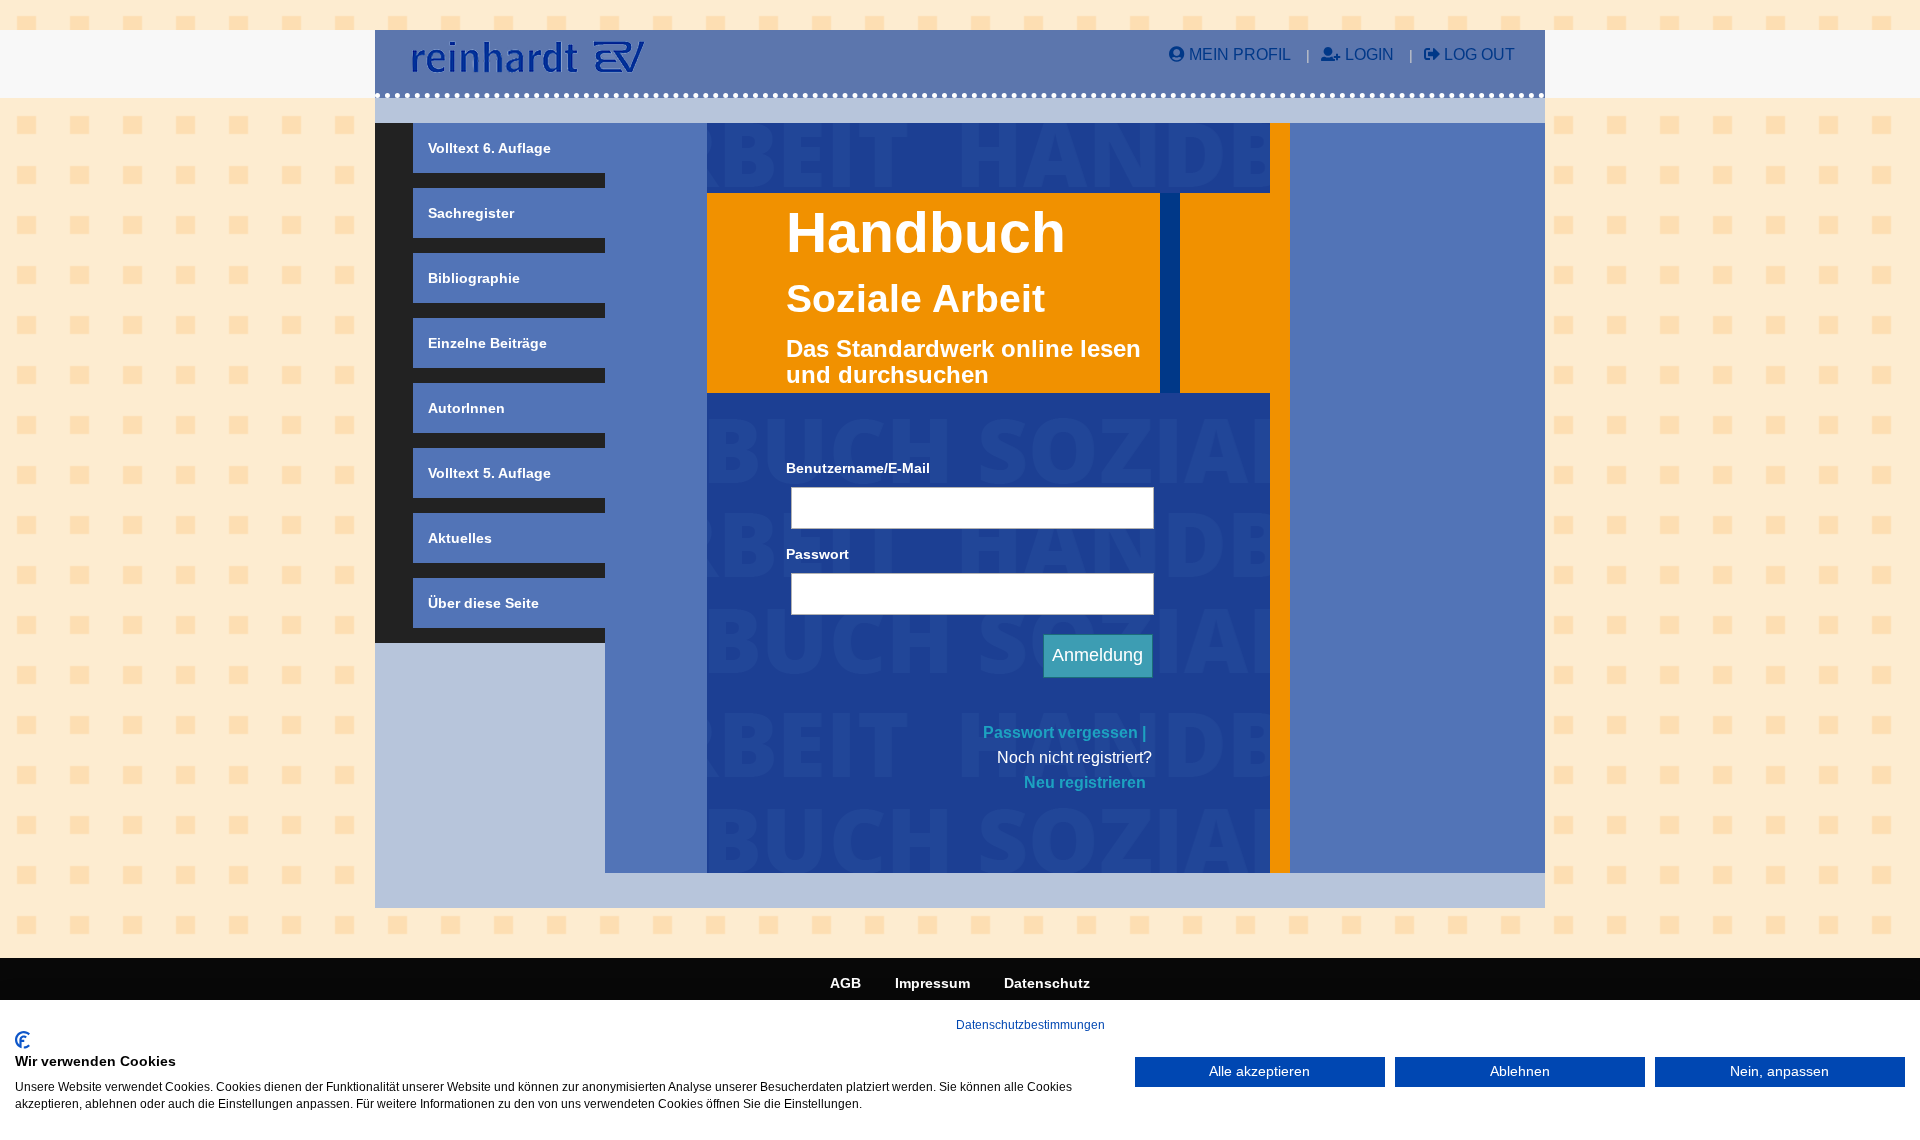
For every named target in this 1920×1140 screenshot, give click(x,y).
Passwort (817, 554)
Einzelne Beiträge (487, 343)
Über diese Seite (483, 603)
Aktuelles (460, 538)
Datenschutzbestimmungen (1030, 1025)
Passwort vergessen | (1064, 732)
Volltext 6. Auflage (489, 148)
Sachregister (471, 213)
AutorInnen (466, 408)
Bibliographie (474, 278)
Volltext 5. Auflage (489, 473)
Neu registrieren (1085, 782)
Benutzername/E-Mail (858, 468)
